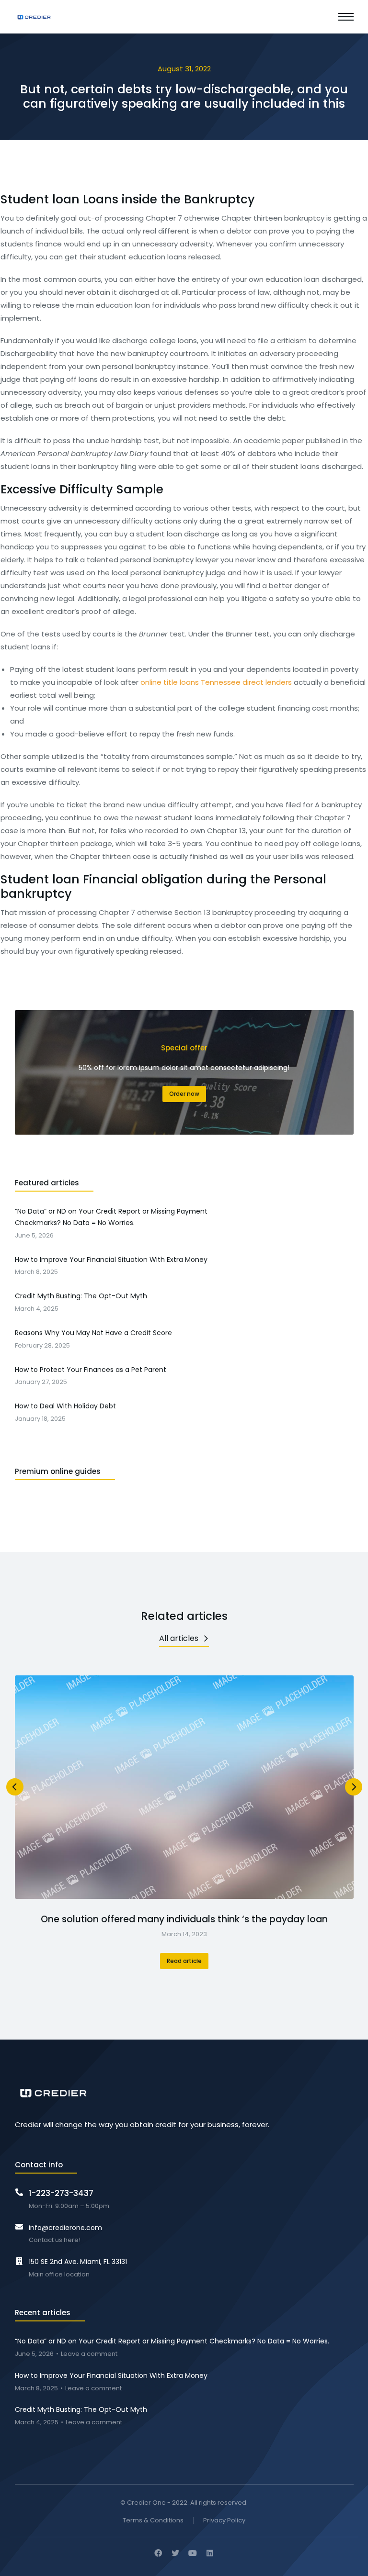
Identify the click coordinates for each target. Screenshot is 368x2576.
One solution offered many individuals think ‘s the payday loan (184, 1919)
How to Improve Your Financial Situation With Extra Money (111, 2375)
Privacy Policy (224, 2521)
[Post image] (184, 1787)
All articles (179, 1638)
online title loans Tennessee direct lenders (216, 682)
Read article (184, 1961)
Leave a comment (89, 2354)
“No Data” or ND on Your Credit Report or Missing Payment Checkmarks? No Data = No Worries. (172, 2341)
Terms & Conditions (153, 2521)
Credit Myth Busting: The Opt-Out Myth (81, 2409)
